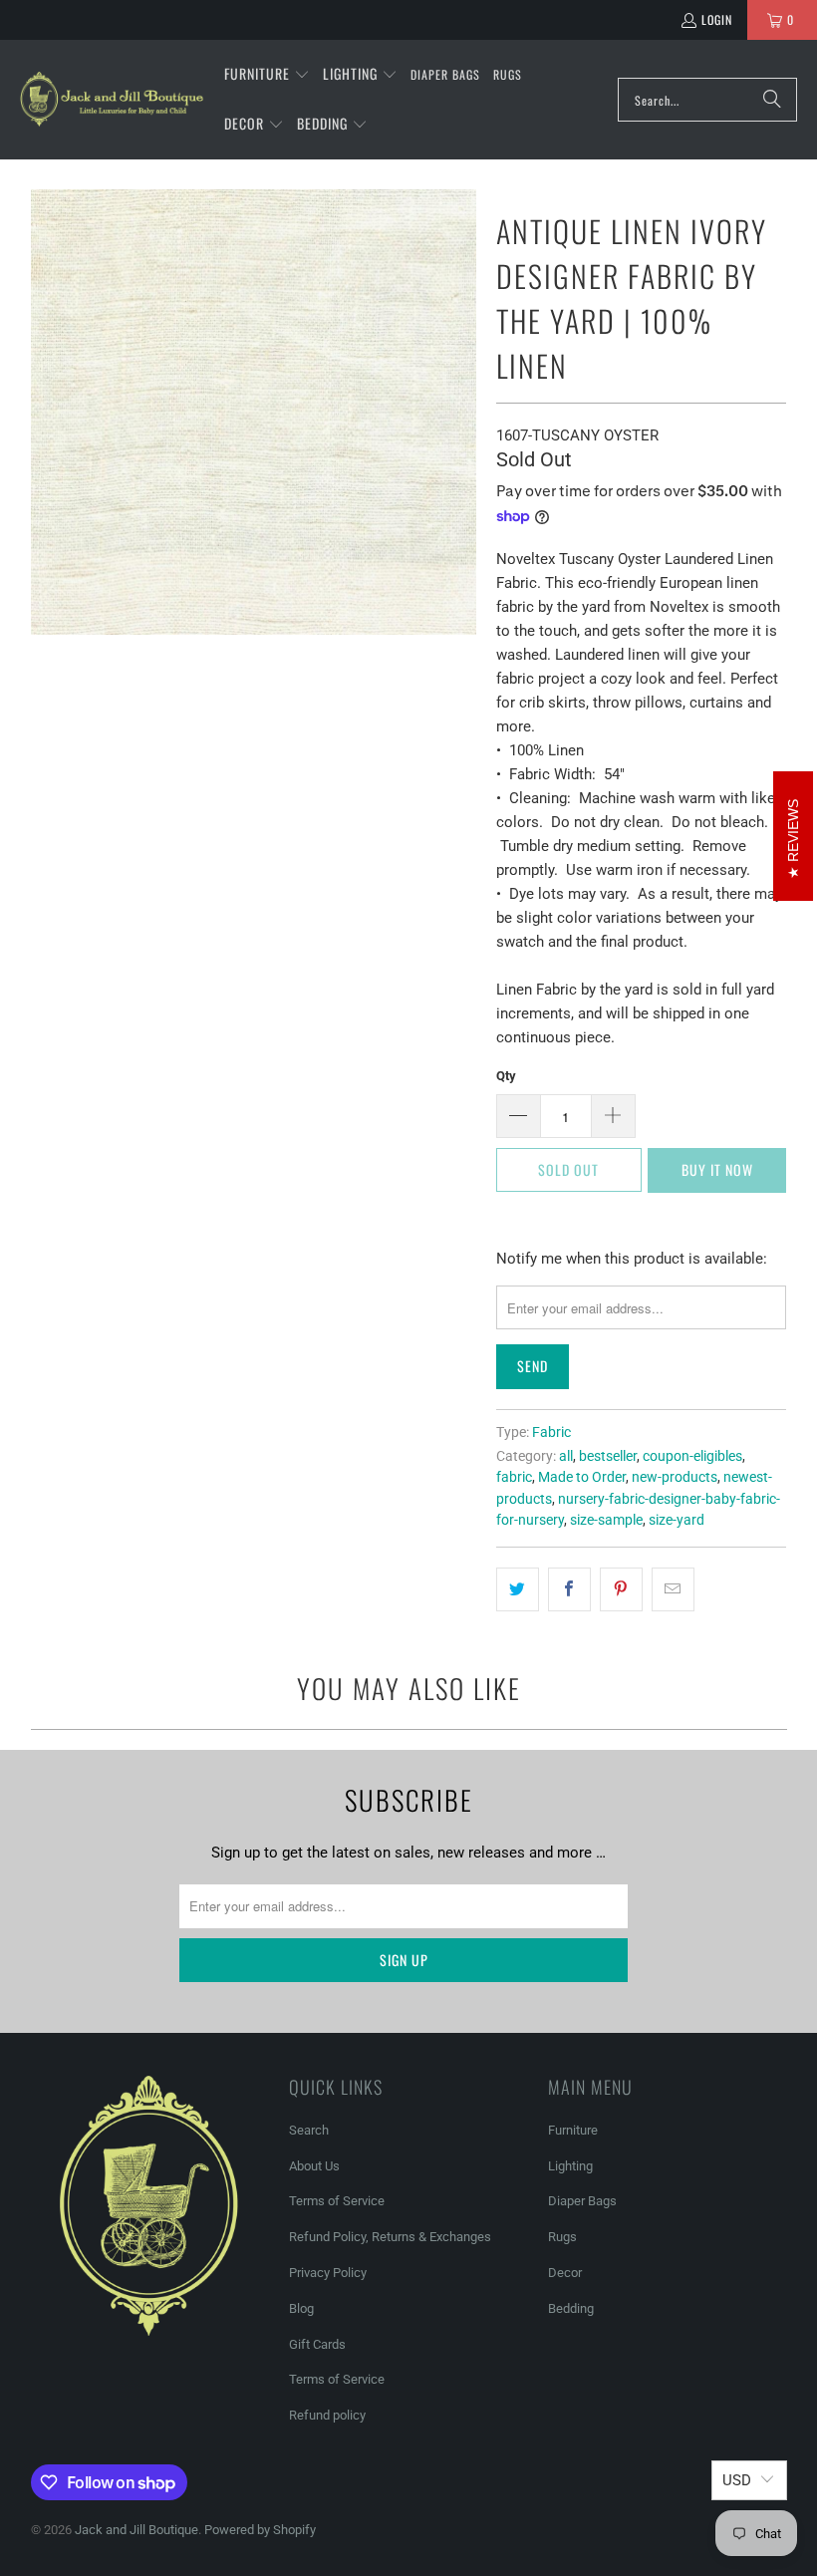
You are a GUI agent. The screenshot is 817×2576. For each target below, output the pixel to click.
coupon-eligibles (692, 1456)
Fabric (551, 1432)
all (566, 1456)
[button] (267, 75)
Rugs (562, 2237)
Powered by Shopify (260, 2530)
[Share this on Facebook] (569, 1589)
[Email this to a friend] (673, 1589)
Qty (506, 1076)
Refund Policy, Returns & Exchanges (390, 2237)
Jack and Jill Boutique (136, 2530)
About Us (314, 2166)
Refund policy (327, 2415)
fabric (514, 1477)
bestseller (608, 1456)
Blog (301, 2308)
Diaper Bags (582, 2201)
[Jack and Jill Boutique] (112, 100)
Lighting (570, 2166)
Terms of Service (337, 2201)
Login (717, 19)
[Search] (772, 100)
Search (309, 2130)
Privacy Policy (328, 2273)
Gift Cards (317, 2344)
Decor (565, 2273)
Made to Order (582, 1477)
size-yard (677, 1520)
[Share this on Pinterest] (621, 1589)
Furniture (573, 2130)
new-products (675, 1477)
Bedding (571, 2308)
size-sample (606, 1520)
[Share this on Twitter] (518, 1589)
